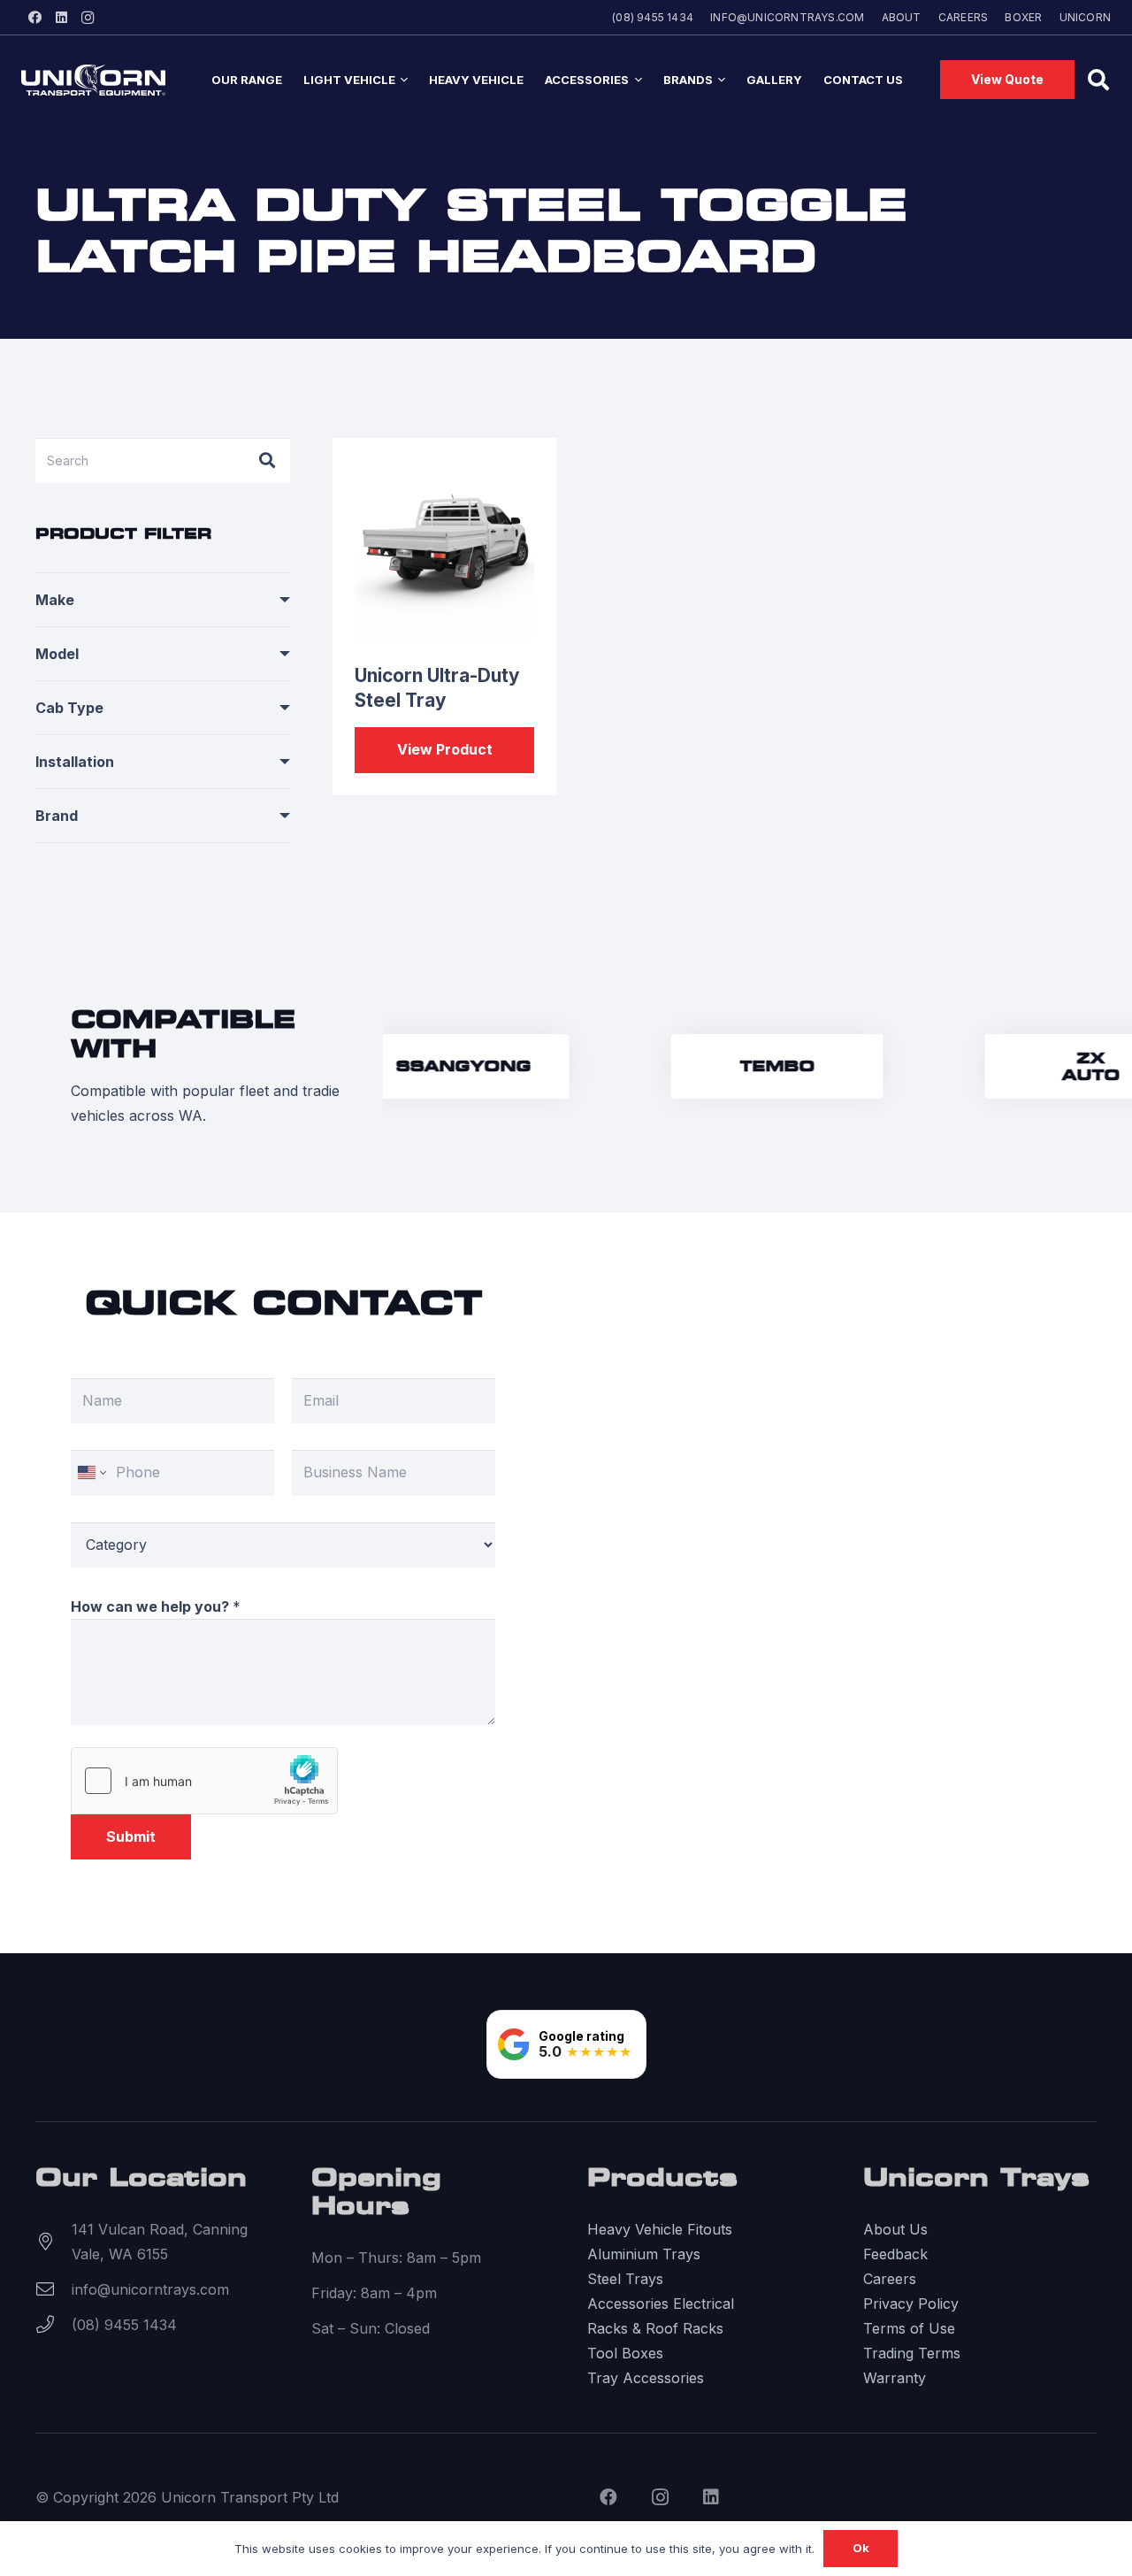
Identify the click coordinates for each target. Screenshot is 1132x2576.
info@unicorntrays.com (150, 2289)
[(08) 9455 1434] (54, 2325)
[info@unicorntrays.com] (54, 2289)
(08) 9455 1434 (124, 2325)
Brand (57, 816)
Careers (890, 2279)
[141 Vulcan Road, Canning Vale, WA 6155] (54, 2242)
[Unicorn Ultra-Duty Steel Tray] (444, 551)
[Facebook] (34, 18)
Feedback (895, 2254)
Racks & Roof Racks (655, 2328)
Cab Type (69, 708)
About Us (895, 2229)
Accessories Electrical (661, 2304)
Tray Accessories (646, 2378)
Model (57, 654)
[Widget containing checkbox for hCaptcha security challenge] (204, 1781)
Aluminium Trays (644, 2254)
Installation (75, 762)
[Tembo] (763, 1067)
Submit (131, 1836)
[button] (402, 80)
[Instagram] (88, 18)
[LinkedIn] (61, 18)
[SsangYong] (449, 1067)
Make (55, 600)
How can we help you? (156, 1606)
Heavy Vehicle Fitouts (660, 2229)
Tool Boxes (625, 2353)
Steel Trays (625, 2279)
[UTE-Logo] (93, 80)
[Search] (268, 460)
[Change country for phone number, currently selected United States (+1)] (91, 1472)
